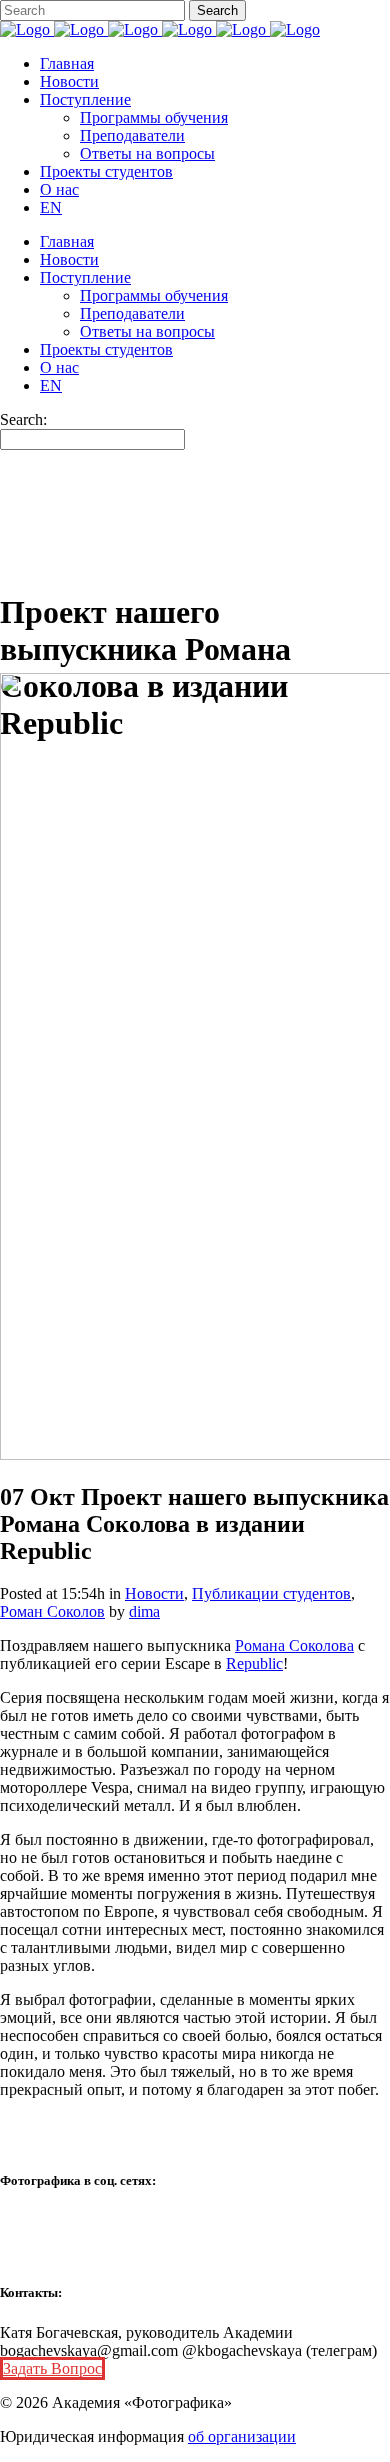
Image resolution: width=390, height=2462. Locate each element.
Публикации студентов (271, 1593)
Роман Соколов (52, 1611)
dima (144, 1611)
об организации (242, 2436)
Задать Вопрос (52, 2368)
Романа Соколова (294, 1645)
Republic (254, 1663)
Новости (154, 1593)
